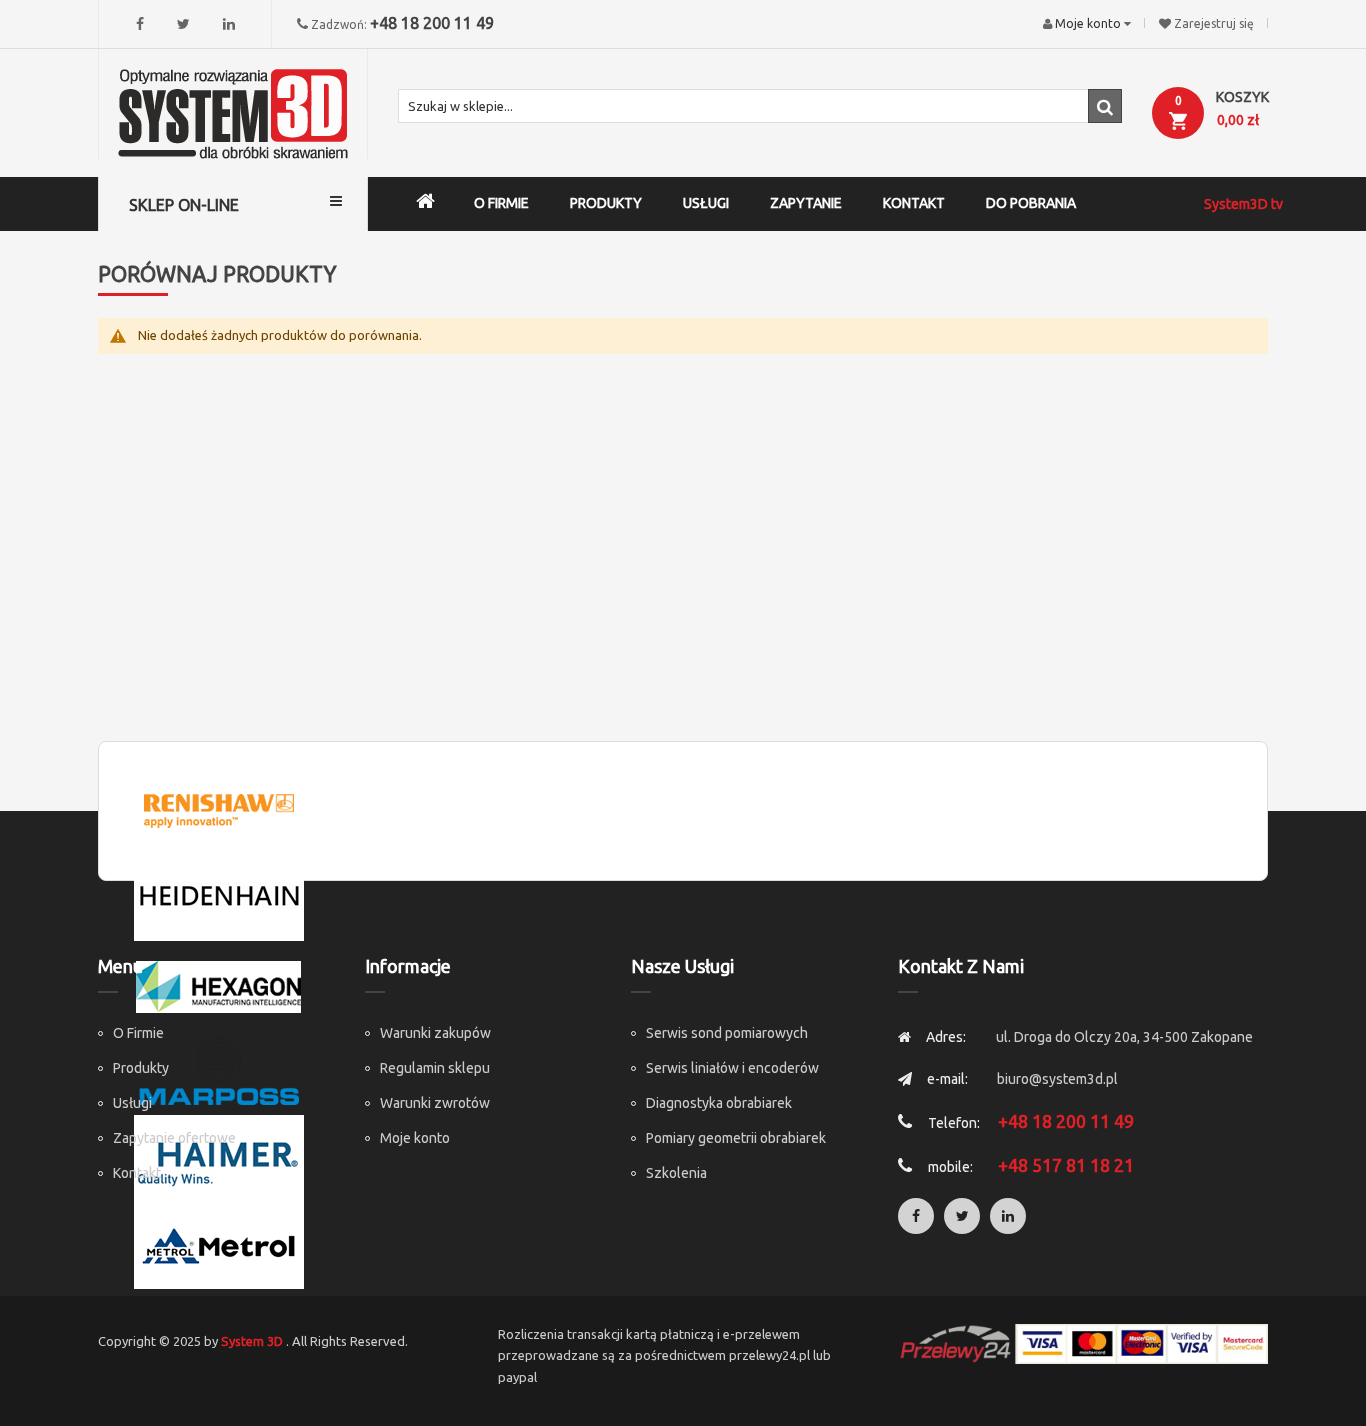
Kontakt (137, 1173)
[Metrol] (219, 1244)
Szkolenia (676, 1173)
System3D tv (1243, 204)
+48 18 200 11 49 (432, 23)
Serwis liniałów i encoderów (732, 1068)
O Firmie (138, 1033)
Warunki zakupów (435, 1033)
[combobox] (760, 106)
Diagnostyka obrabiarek (719, 1103)
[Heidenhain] (219, 896)
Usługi (132, 1103)
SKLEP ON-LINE (184, 205)
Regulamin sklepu (435, 1068)
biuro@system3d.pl (1057, 1079)
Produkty (141, 1068)
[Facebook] (140, 24)
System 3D (252, 1341)
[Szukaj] (1105, 106)
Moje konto (415, 1138)
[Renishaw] (219, 809)
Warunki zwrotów (435, 1103)
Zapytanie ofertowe (174, 1138)
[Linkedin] (229, 24)
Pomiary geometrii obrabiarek (736, 1138)
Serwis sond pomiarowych (727, 1033)
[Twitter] (183, 24)
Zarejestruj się (1214, 23)
